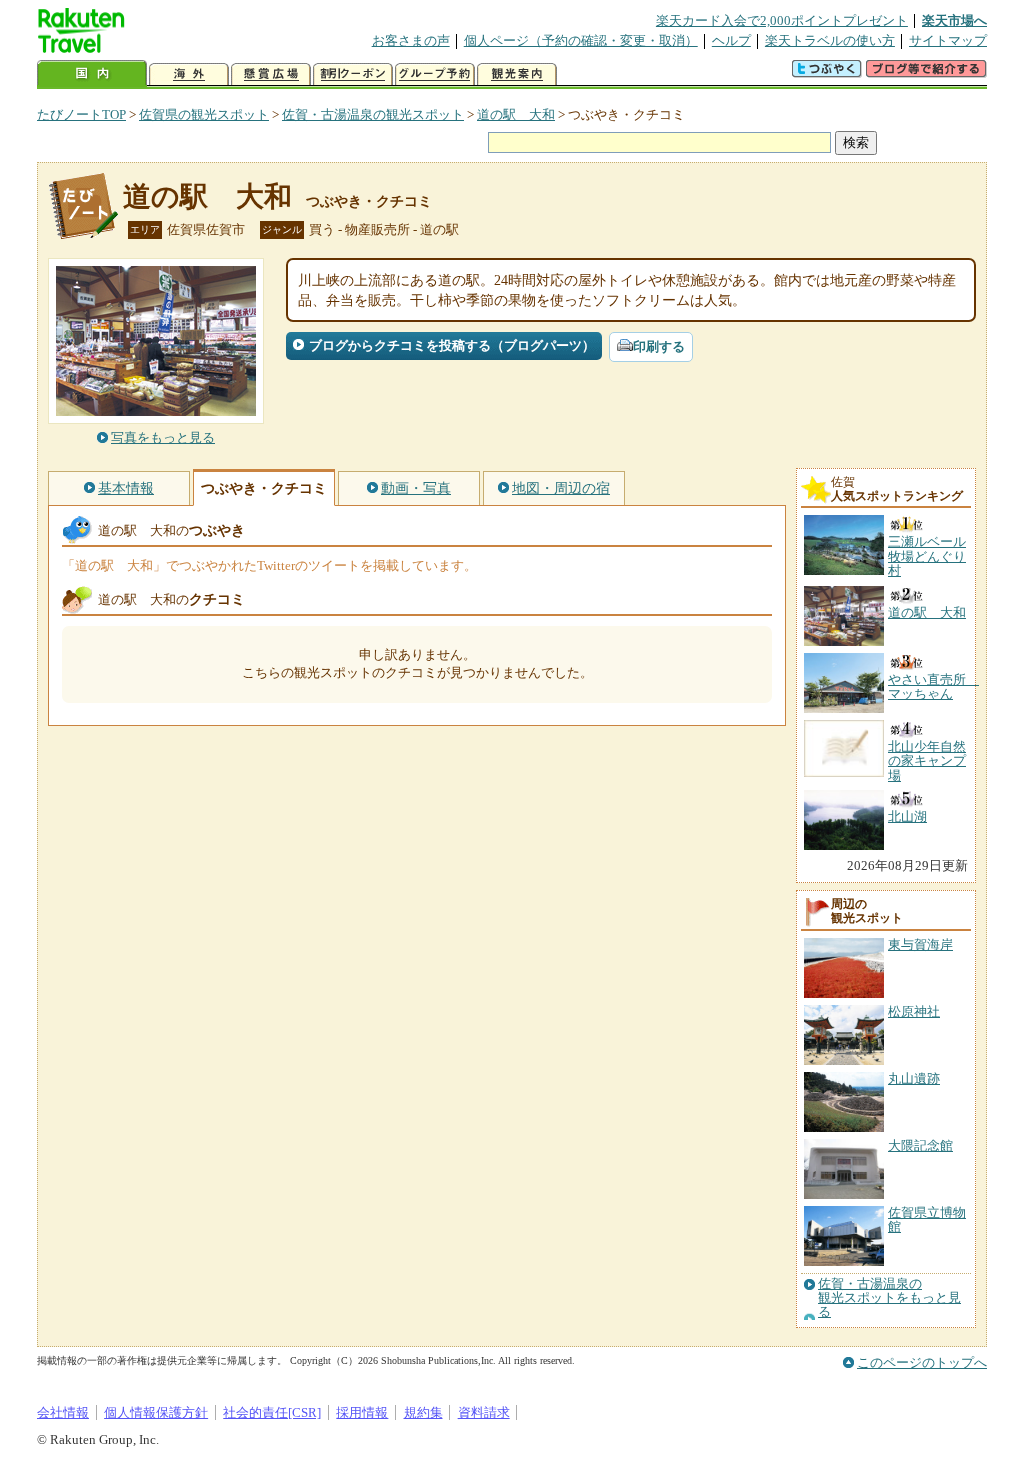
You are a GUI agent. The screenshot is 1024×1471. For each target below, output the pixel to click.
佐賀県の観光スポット (204, 114)
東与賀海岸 (920, 944)
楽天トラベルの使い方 (830, 40)
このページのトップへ (922, 1362)
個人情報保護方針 (156, 1412)
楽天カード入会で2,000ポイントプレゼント (782, 20)
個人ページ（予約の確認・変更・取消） (581, 40)
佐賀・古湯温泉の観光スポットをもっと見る (889, 1298)
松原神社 (914, 1011)
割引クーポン (353, 74)
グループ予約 (435, 74)
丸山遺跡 (914, 1078)
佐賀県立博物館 (927, 1219)
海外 (189, 74)
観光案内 (517, 74)
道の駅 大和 (516, 114)
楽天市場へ (954, 20)
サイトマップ (948, 40)
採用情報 (362, 1412)
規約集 (423, 1412)
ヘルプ (731, 40)
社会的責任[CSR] (272, 1412)
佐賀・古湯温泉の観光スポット (373, 114)
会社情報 (63, 1412)
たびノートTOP (81, 114)
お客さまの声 (411, 40)
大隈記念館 (920, 1145)
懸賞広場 (271, 74)
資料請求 (484, 1412)
